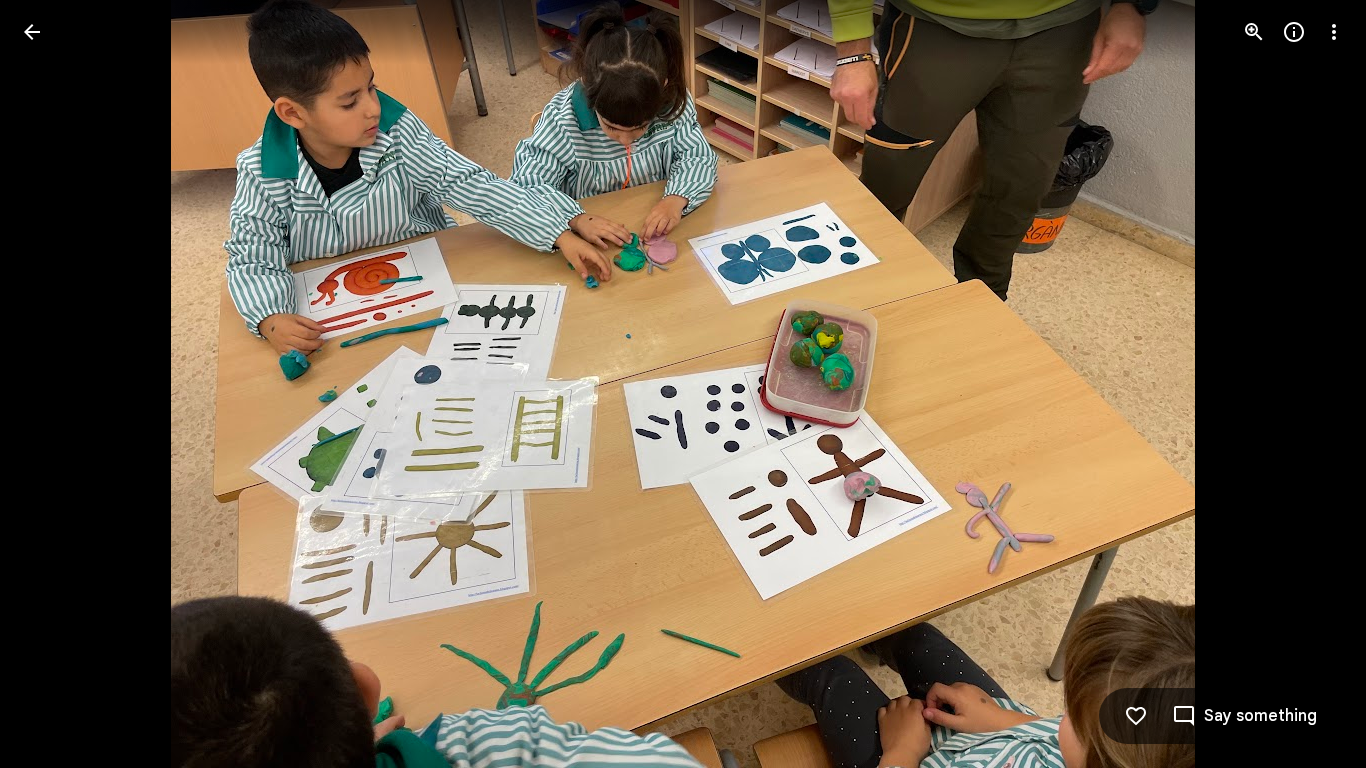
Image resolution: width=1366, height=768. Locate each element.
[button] (56, 384)
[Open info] (1294, 32)
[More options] (1334, 32)
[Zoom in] (1254, 32)
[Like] (1136, 716)
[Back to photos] (32, 32)
